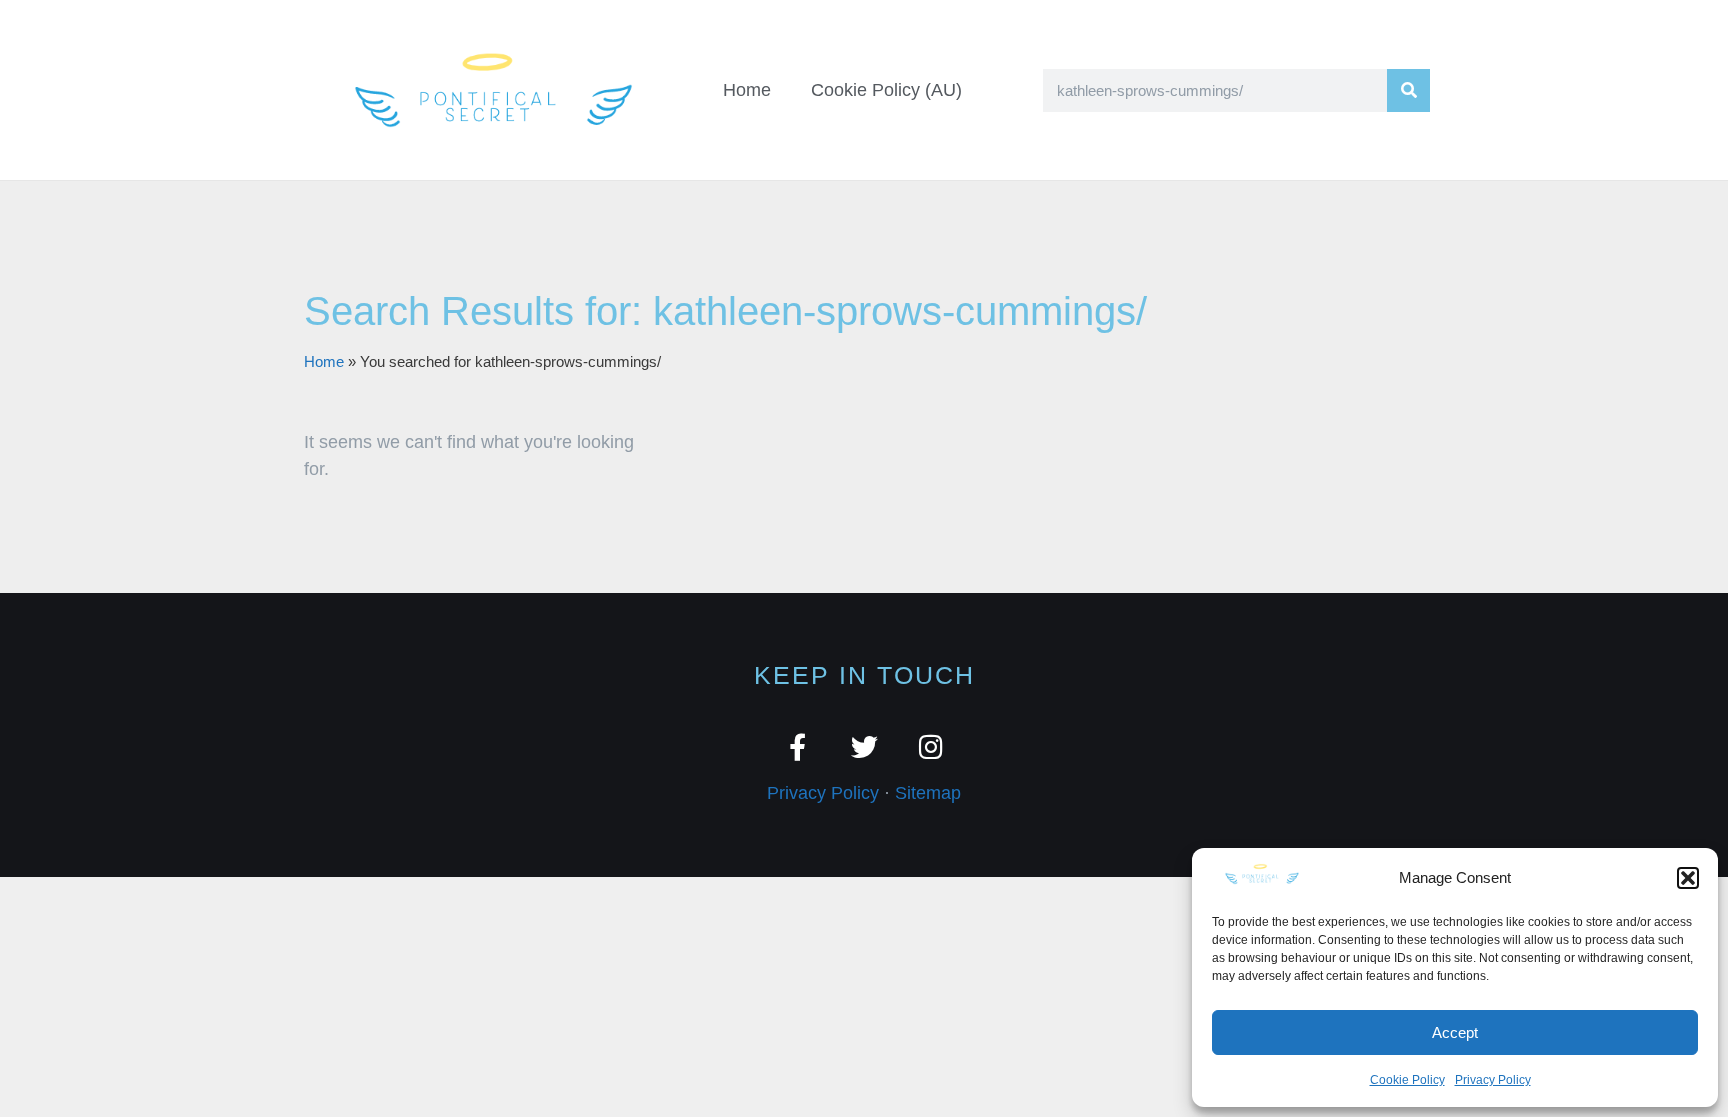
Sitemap (928, 793)
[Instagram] (931, 746)
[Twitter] (864, 746)
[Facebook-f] (797, 746)
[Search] (1408, 90)
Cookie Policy (1407, 1080)
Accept (1455, 1032)
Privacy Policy (1493, 1080)
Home (747, 90)
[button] (1688, 878)
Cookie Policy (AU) (886, 90)
